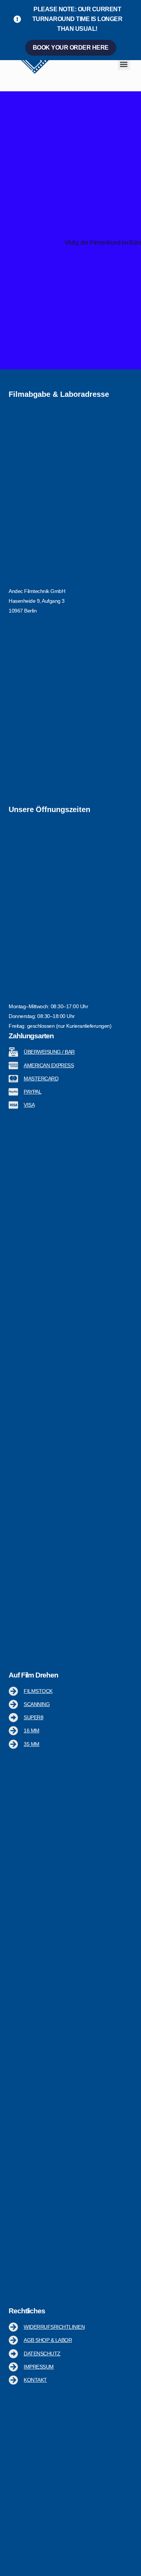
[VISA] (13, 1105)
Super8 (33, 1717)
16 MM (32, 1730)
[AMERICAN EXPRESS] (13, 1066)
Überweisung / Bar (49, 1052)
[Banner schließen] (134, 8)
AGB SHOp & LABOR (48, 2340)
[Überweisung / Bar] (13, 1052)
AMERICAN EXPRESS (49, 1065)
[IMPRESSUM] (13, 2367)
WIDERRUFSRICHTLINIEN (54, 2327)
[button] (124, 64)
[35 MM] (13, 1744)
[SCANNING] (13, 1704)
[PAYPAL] (13, 1092)
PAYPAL (33, 1092)
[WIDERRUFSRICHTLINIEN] (13, 2327)
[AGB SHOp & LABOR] (13, 2341)
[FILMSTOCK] (13, 1691)
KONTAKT (35, 2380)
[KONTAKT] (13, 2380)
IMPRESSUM (39, 2367)
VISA (29, 1105)
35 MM (32, 1744)
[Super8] (13, 1718)
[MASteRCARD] (13, 1079)
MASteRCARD (41, 1079)
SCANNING (37, 1704)
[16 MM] (13, 1731)
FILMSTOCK (38, 1691)
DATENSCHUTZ (42, 2354)
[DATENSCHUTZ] (13, 2354)
